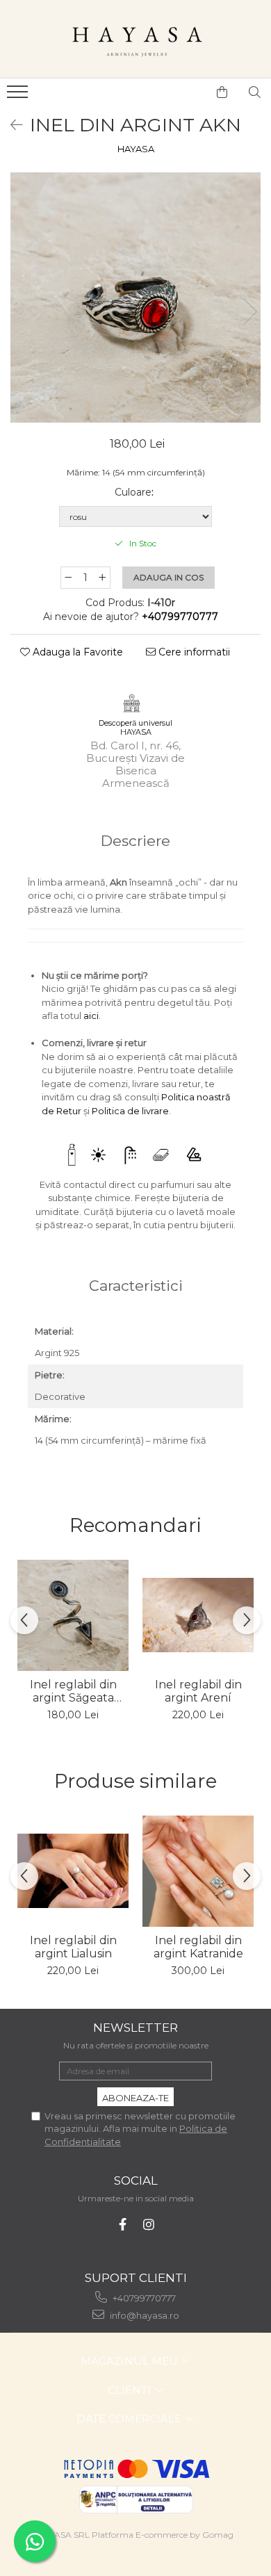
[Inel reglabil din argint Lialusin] (73, 1871)
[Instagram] (149, 2225)
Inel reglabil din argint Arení (198, 1691)
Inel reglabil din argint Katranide (198, 1947)
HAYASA (136, 149)
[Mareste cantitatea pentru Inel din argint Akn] (103, 578)
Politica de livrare (130, 1111)
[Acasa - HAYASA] (135, 39)
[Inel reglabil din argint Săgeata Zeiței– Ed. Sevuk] (73, 1615)
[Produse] (19, 96)
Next (249, 312)
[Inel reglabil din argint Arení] (198, 1615)
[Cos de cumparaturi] (222, 92)
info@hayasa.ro (143, 2315)
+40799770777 (143, 2298)
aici (91, 1016)
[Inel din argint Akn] (135, 297)
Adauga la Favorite (76, 652)
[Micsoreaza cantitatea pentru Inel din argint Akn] (68, 578)
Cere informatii (193, 652)
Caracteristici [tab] (136, 1286)
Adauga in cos (169, 577)
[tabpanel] (135, 297)
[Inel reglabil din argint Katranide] (198, 1871)
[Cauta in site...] (255, 92)
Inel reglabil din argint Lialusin (73, 1947)
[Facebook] (123, 2225)
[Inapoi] (10, 125)
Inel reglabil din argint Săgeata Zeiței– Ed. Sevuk (73, 1691)
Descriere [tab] (135, 841)
